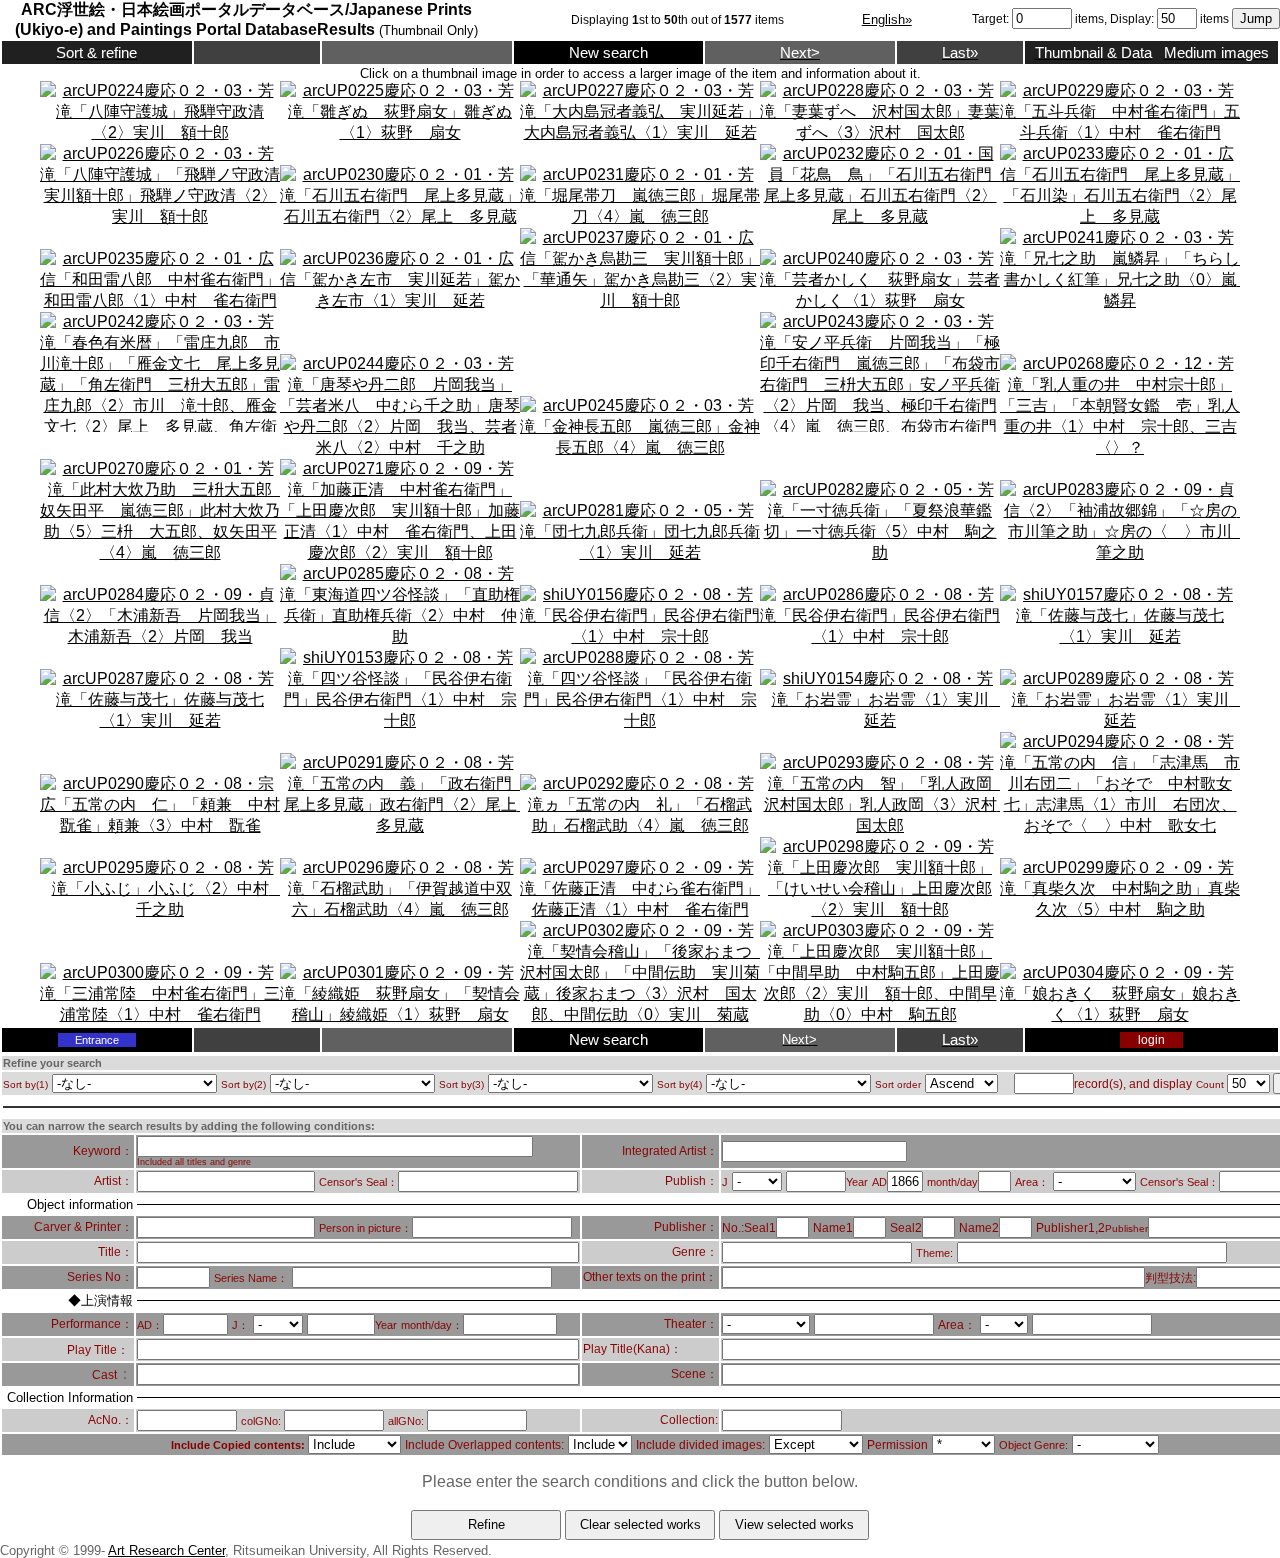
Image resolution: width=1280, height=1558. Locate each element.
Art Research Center (166, 1550)
